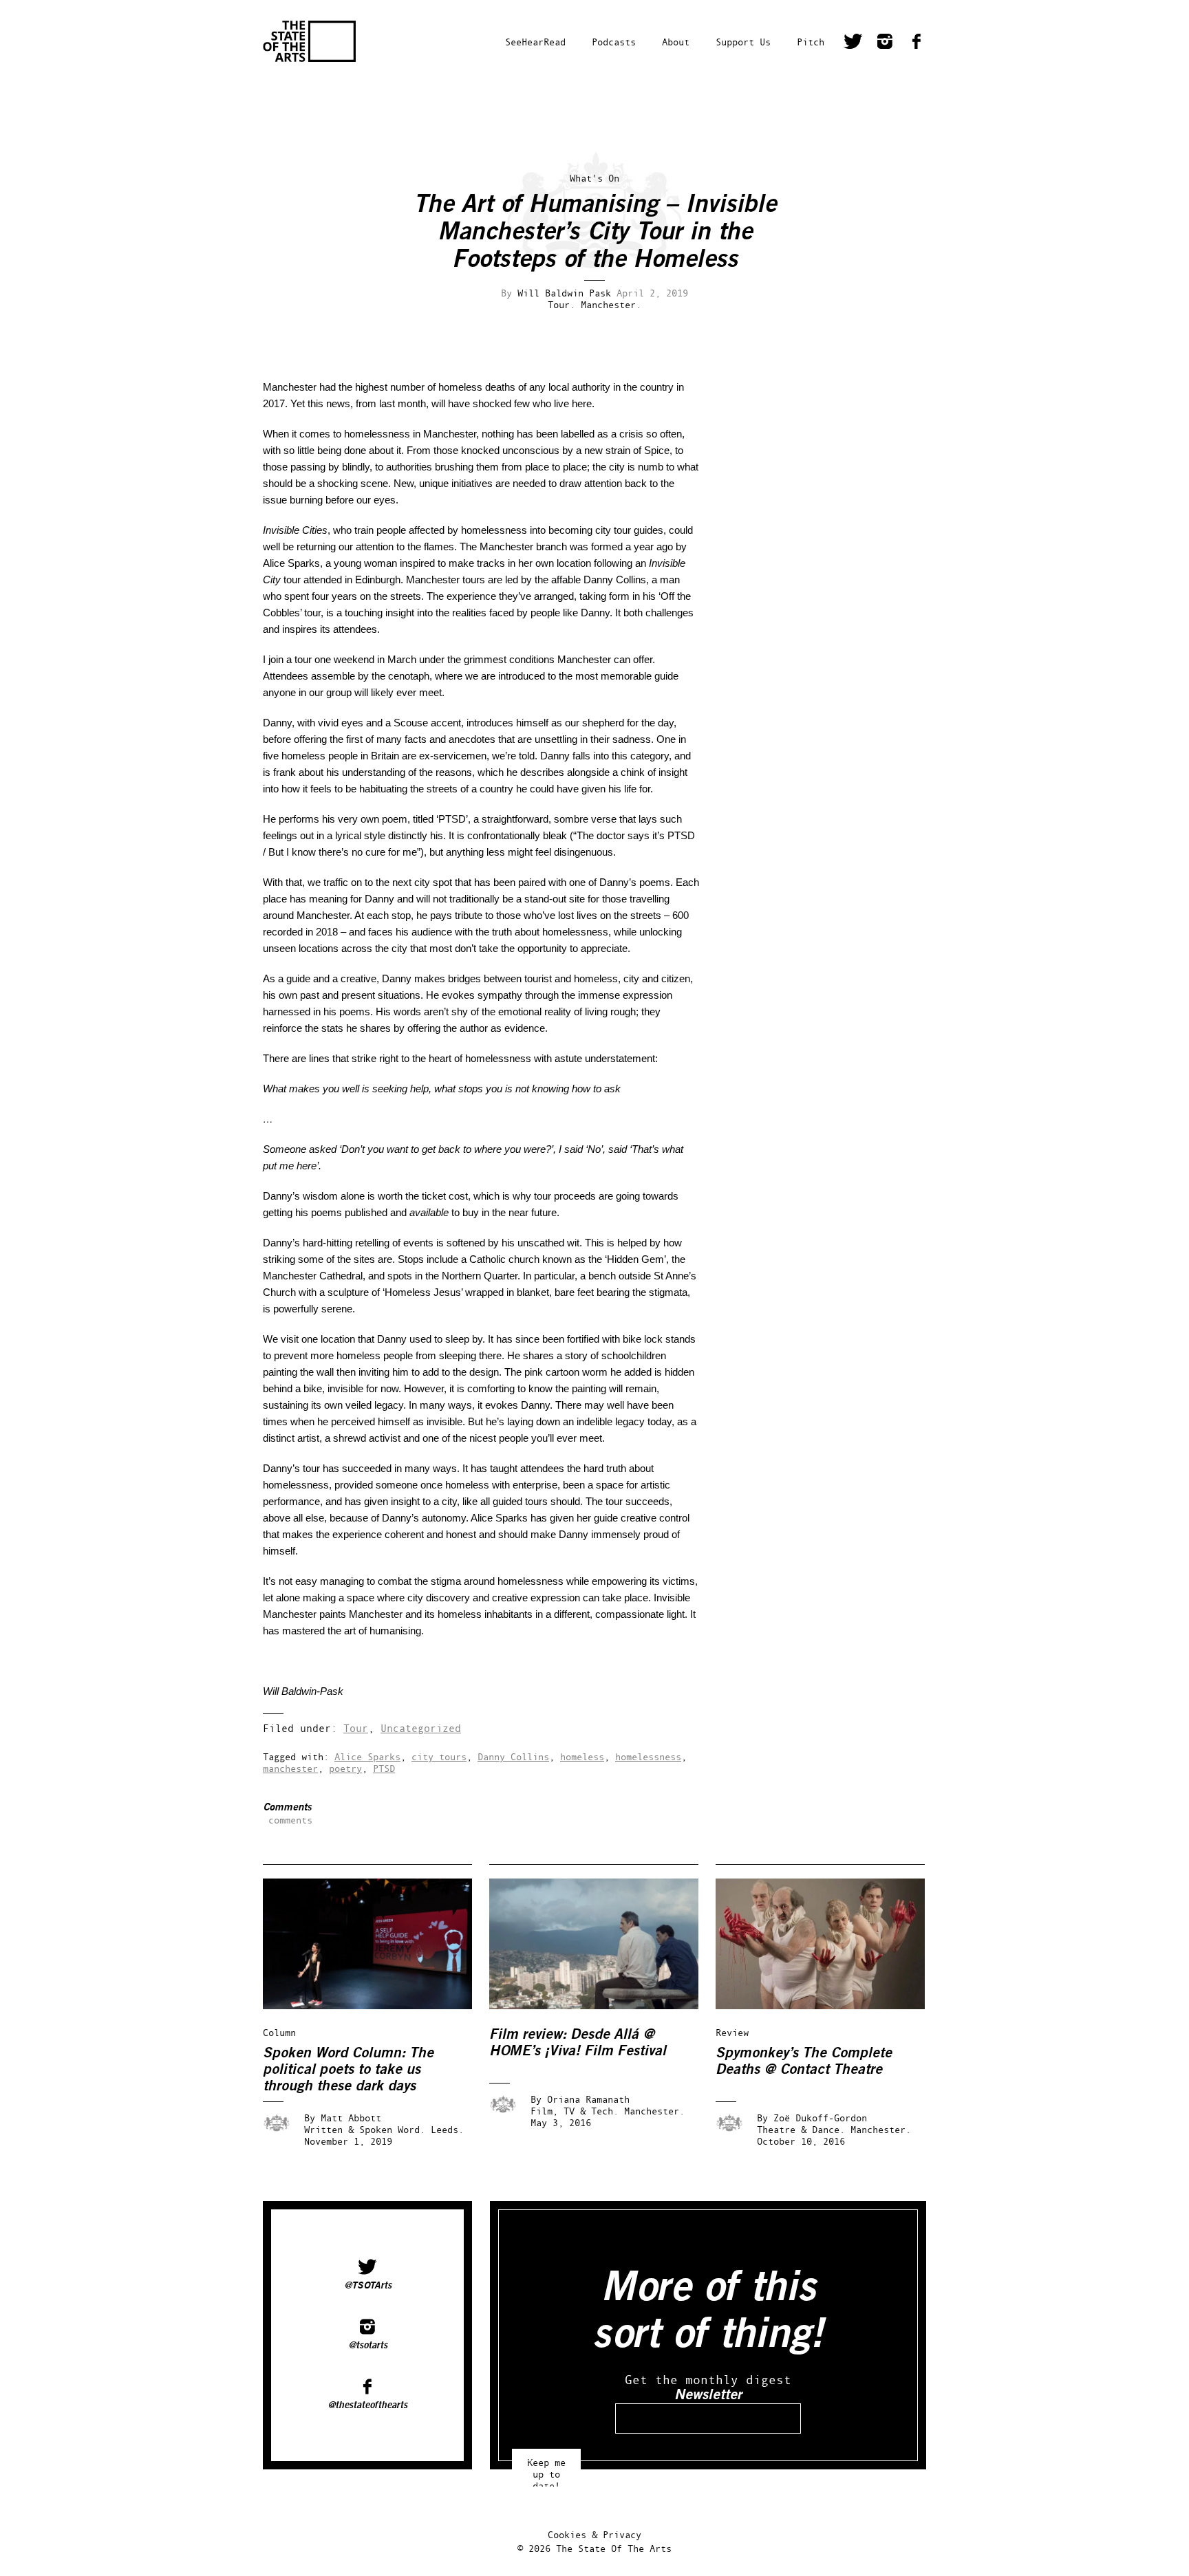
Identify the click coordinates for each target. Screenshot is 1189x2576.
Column (279, 2032)
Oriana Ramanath (588, 2099)
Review (732, 2032)
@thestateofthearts (367, 2405)
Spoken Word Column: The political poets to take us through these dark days (348, 2069)
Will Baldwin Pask (564, 293)
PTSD (384, 1768)
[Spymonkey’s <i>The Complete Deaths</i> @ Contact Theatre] (830, 2005)
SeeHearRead (535, 42)
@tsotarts (368, 2346)
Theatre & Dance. (801, 2129)
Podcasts (614, 42)
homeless (582, 1756)
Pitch (811, 42)
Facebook (917, 43)
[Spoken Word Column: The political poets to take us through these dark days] (377, 2005)
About (676, 42)
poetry (345, 1768)
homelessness (648, 1756)
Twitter (853, 43)
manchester (290, 1768)
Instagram (885, 43)
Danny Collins (513, 1756)
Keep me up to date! (546, 2468)
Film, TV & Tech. (575, 2111)
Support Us (743, 42)
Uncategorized (421, 1728)
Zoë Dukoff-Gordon (820, 2118)
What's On (594, 178)
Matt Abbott (351, 2118)
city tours (439, 1756)
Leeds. (447, 2129)
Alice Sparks (367, 1756)
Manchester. (611, 304)
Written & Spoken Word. (365, 2129)
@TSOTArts (368, 2286)
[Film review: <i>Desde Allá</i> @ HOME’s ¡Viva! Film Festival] (603, 2005)
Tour (356, 1728)
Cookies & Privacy (594, 2534)
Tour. (561, 304)
